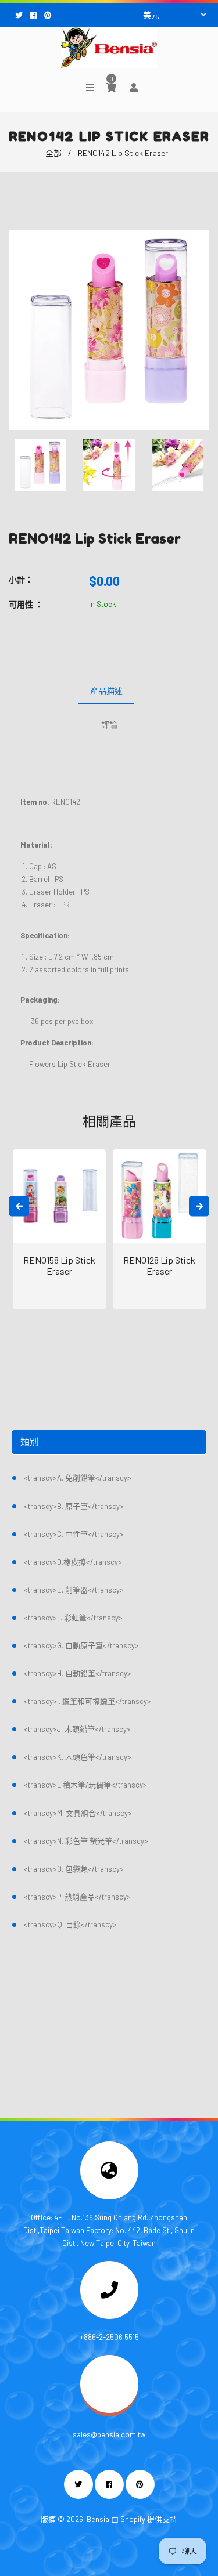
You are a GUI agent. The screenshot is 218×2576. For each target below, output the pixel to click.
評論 (109, 724)
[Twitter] (20, 15)
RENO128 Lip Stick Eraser (159, 1265)
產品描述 (106, 691)
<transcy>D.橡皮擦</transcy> (73, 1562)
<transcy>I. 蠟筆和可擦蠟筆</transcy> (87, 1701)
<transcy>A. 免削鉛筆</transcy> (78, 1478)
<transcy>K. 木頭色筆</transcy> (78, 1757)
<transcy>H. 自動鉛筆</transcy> (78, 1673)
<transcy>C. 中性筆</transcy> (74, 1534)
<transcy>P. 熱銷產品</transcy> (77, 1897)
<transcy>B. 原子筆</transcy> (74, 1506)
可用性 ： (26, 604)
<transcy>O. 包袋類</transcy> (74, 1869)
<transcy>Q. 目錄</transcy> (70, 1924)
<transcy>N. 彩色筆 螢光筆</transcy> (86, 1841)
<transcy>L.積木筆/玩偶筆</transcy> (85, 1785)
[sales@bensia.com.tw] (109, 2410)
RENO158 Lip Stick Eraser (59, 1265)
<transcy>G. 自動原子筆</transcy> (81, 1645)
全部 (53, 153)
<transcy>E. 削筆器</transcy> (74, 1590)
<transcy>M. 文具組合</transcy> (78, 1813)
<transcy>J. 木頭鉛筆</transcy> (77, 1729)
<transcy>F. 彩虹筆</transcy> (73, 1618)
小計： (21, 579)
